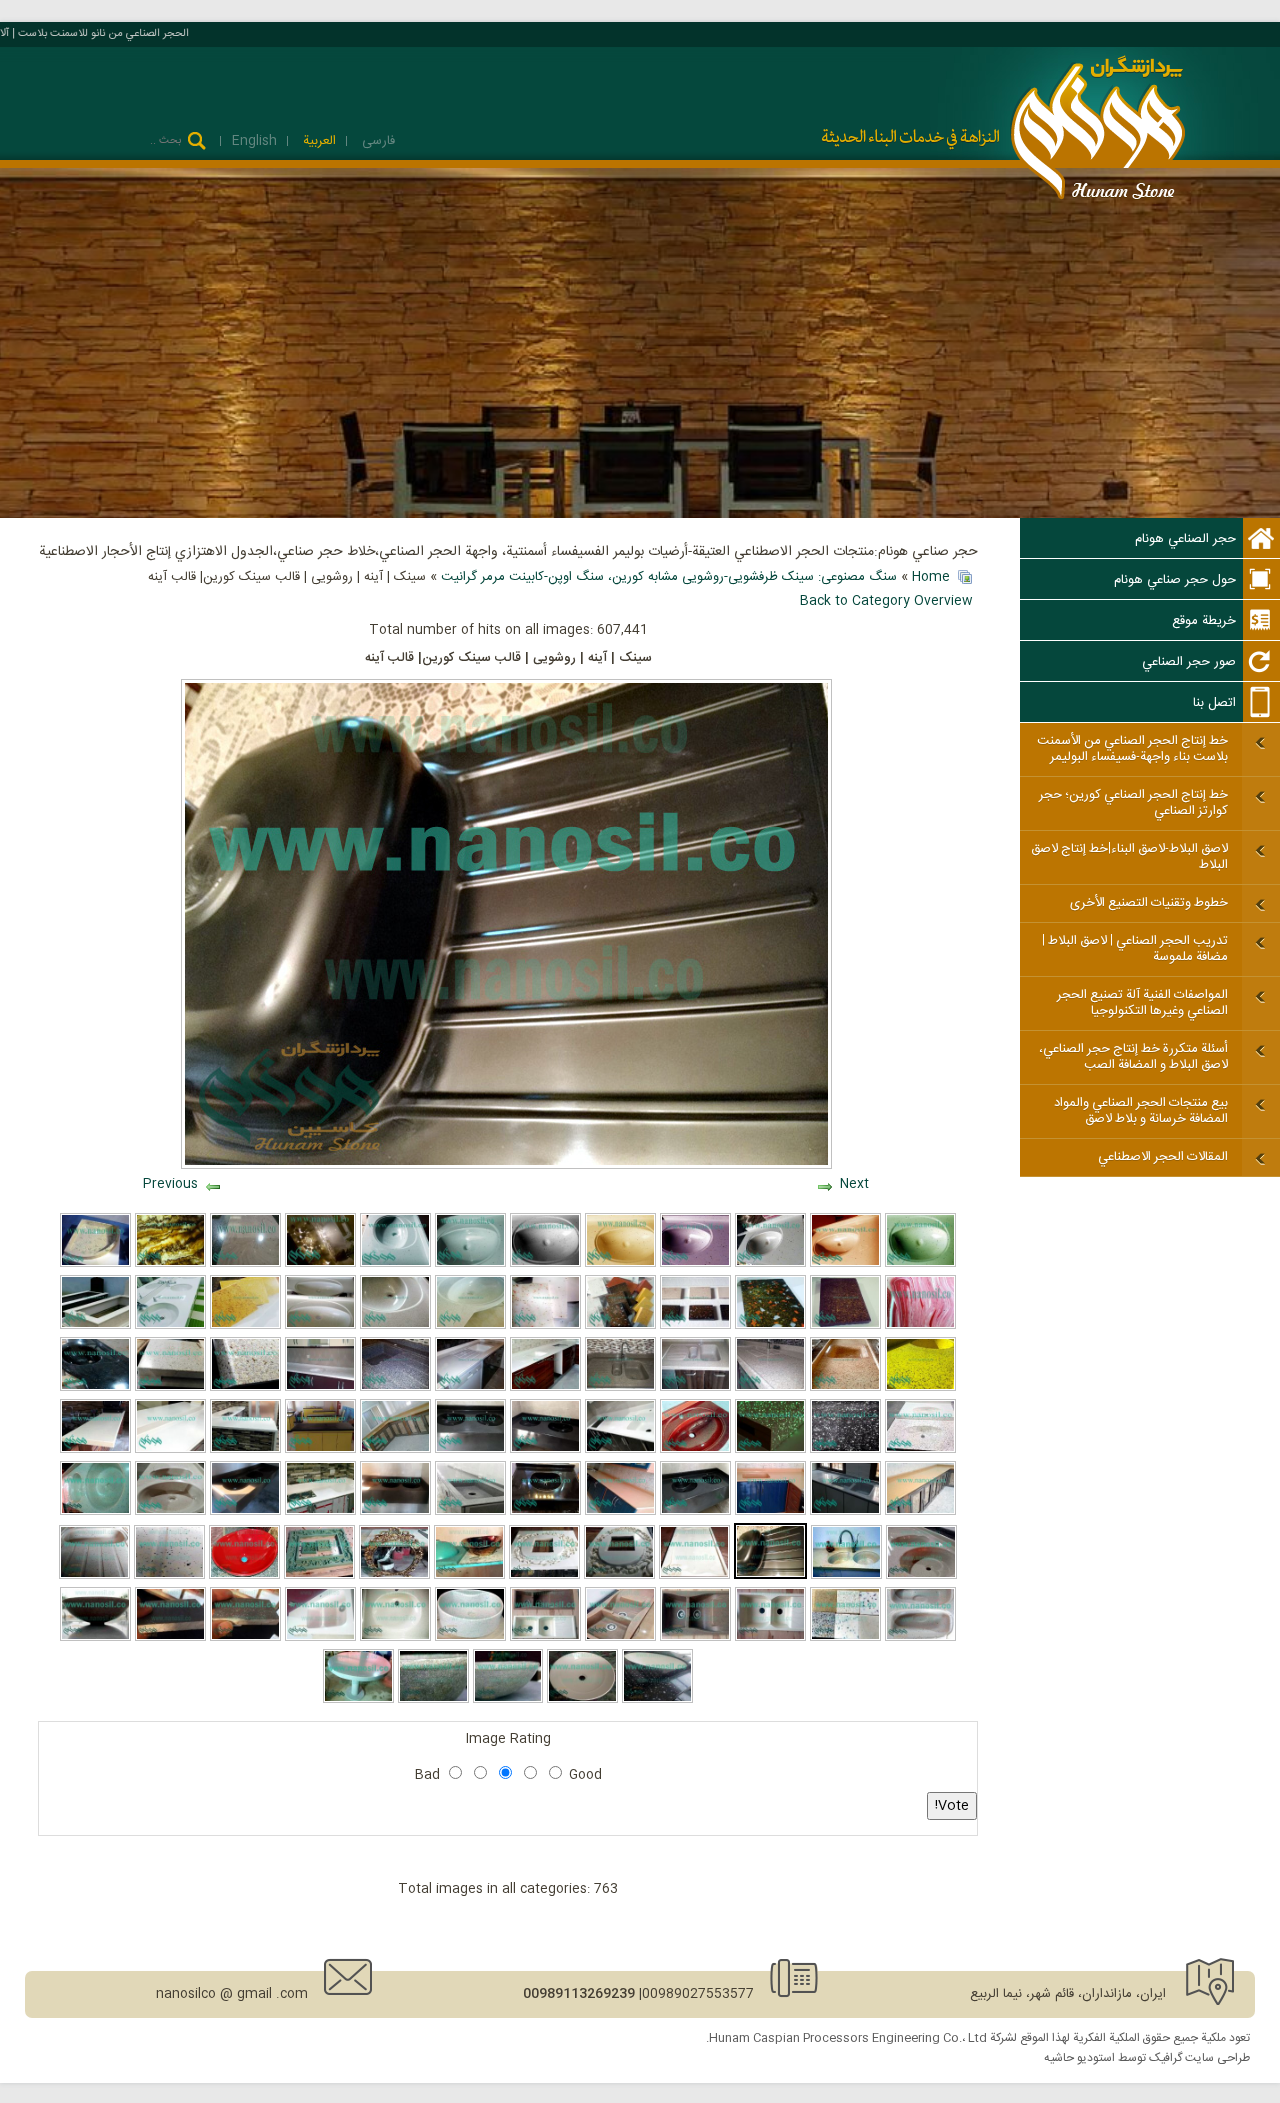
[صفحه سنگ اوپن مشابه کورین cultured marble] (95, 1450)
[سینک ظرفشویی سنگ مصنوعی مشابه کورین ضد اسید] (845, 1512)
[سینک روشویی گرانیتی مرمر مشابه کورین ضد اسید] (920, 1450)
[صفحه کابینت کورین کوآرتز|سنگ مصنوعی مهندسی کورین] (245, 1264)
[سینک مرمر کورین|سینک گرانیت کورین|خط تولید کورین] (470, 1264)
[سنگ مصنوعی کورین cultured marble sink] (245, 1638)
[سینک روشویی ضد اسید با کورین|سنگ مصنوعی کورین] (244, 1576)
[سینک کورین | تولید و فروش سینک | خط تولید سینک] (320, 1638)
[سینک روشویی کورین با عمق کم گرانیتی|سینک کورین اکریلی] (395, 1638)
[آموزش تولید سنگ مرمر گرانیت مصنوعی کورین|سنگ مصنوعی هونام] (245, 1326)
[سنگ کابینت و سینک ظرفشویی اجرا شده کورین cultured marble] (395, 1450)
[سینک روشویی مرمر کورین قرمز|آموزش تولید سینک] (695, 1450)
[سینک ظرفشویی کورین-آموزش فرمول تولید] (170, 1638)
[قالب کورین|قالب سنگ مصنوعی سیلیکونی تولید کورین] (544, 1576)
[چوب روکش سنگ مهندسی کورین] (170, 1388)
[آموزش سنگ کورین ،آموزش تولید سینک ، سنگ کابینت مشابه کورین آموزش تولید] (620, 1326)
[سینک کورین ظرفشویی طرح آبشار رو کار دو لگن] (620, 1638)
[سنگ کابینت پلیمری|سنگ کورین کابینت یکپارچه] (770, 1388)
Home (931, 577)
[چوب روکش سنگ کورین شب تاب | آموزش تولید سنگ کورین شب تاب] (770, 1450)
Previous (170, 1184)
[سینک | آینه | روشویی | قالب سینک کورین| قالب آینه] (770, 1576)
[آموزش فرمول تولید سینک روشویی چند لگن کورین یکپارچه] (470, 1450)
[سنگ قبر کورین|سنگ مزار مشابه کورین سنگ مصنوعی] (95, 1326)
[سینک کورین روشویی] (582, 1700)
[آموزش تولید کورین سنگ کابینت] (921, 1576)
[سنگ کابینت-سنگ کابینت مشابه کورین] (620, 1512)
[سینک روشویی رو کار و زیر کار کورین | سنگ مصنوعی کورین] (470, 1638)
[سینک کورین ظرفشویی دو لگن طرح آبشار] (695, 1638)
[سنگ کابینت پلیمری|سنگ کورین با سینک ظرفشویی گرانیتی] (620, 1388)
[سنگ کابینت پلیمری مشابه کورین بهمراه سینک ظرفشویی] (920, 1388)
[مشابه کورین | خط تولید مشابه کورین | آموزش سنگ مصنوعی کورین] (94, 1576)
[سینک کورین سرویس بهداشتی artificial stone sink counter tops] (770, 1638)
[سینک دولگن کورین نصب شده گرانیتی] (846, 1576)
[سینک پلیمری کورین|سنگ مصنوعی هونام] (395, 1264)
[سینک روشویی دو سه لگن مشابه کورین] (545, 1450)
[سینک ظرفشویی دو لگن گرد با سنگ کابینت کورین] (170, 1512)
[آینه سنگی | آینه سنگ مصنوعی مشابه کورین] (394, 1576)
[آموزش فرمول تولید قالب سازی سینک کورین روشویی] (470, 1326)
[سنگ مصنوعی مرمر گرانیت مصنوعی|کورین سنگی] (320, 1512)
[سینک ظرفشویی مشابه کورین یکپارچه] (695, 1388)
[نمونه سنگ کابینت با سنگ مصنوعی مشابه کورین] (170, 1450)
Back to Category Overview (886, 601)
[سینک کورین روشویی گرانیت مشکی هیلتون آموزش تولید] (95, 1388)
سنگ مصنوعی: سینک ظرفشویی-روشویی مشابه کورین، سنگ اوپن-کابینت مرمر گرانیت (669, 577)
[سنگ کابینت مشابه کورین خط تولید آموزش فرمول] (545, 1326)
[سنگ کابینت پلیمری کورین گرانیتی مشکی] (395, 1388)
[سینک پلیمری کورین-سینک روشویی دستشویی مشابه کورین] (920, 1264)
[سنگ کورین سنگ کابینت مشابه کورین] (770, 1326)
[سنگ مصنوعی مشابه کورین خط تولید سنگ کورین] (395, 1326)
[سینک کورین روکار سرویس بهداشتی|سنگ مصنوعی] (508, 1700)
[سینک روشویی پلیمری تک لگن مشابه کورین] (545, 1512)
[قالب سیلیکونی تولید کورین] (694, 1576)
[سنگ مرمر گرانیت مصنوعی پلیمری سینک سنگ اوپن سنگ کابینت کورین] (770, 1512)
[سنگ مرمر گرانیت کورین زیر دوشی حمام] (95, 1264)
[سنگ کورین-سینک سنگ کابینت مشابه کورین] (845, 1326)
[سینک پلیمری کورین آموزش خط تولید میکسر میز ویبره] (95, 1512)
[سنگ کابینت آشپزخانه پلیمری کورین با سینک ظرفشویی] (845, 1388)
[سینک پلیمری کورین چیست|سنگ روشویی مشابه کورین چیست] (695, 1264)
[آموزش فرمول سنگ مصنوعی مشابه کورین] (695, 1326)
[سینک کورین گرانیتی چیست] (433, 1700)
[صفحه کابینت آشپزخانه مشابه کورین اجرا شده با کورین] (245, 1450)
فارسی (376, 141)
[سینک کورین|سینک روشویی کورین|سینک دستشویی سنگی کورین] (545, 1264)
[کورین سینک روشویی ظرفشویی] (695, 1512)
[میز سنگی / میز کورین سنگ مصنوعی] (358, 1700)
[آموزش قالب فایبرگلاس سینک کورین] (320, 1326)
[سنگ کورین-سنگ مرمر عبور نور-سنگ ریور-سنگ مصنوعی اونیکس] (170, 1264)
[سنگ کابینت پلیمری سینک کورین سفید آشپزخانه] (320, 1388)
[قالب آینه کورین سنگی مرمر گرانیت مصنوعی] (319, 1576)
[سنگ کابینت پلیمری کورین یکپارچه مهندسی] (545, 1388)
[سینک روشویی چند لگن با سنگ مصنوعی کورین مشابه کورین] (170, 1326)
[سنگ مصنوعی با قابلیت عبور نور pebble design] (320, 1264)
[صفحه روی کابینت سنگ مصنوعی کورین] (320, 1450)
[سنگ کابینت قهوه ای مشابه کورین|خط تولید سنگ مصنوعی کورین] (920, 1512)
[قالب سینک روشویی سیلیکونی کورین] (469, 1576)
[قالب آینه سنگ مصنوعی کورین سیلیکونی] (619, 1576)
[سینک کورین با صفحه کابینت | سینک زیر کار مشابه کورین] (657, 1700)
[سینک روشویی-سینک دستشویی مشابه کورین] (620, 1264)
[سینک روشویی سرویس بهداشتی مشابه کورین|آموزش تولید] (245, 1512)
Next (854, 1184)
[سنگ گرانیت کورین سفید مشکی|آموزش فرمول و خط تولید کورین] (845, 1450)
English (254, 141)
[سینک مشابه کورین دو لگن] (920, 1638)
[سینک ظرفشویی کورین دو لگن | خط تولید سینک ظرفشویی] (169, 1576)
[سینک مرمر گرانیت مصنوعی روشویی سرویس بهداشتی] (845, 1264)
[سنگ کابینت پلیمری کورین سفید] (470, 1388)
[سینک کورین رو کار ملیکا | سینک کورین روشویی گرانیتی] (95, 1638)
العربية (317, 141)
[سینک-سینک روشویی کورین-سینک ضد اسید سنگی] (395, 1512)
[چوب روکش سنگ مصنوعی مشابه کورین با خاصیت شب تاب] (245, 1388)
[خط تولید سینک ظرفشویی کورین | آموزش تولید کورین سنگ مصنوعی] (545, 1638)
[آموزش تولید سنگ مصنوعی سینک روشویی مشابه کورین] (770, 1264)
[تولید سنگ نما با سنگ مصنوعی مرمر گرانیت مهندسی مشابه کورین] (920, 1326)
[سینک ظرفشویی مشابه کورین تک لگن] (470, 1512)
